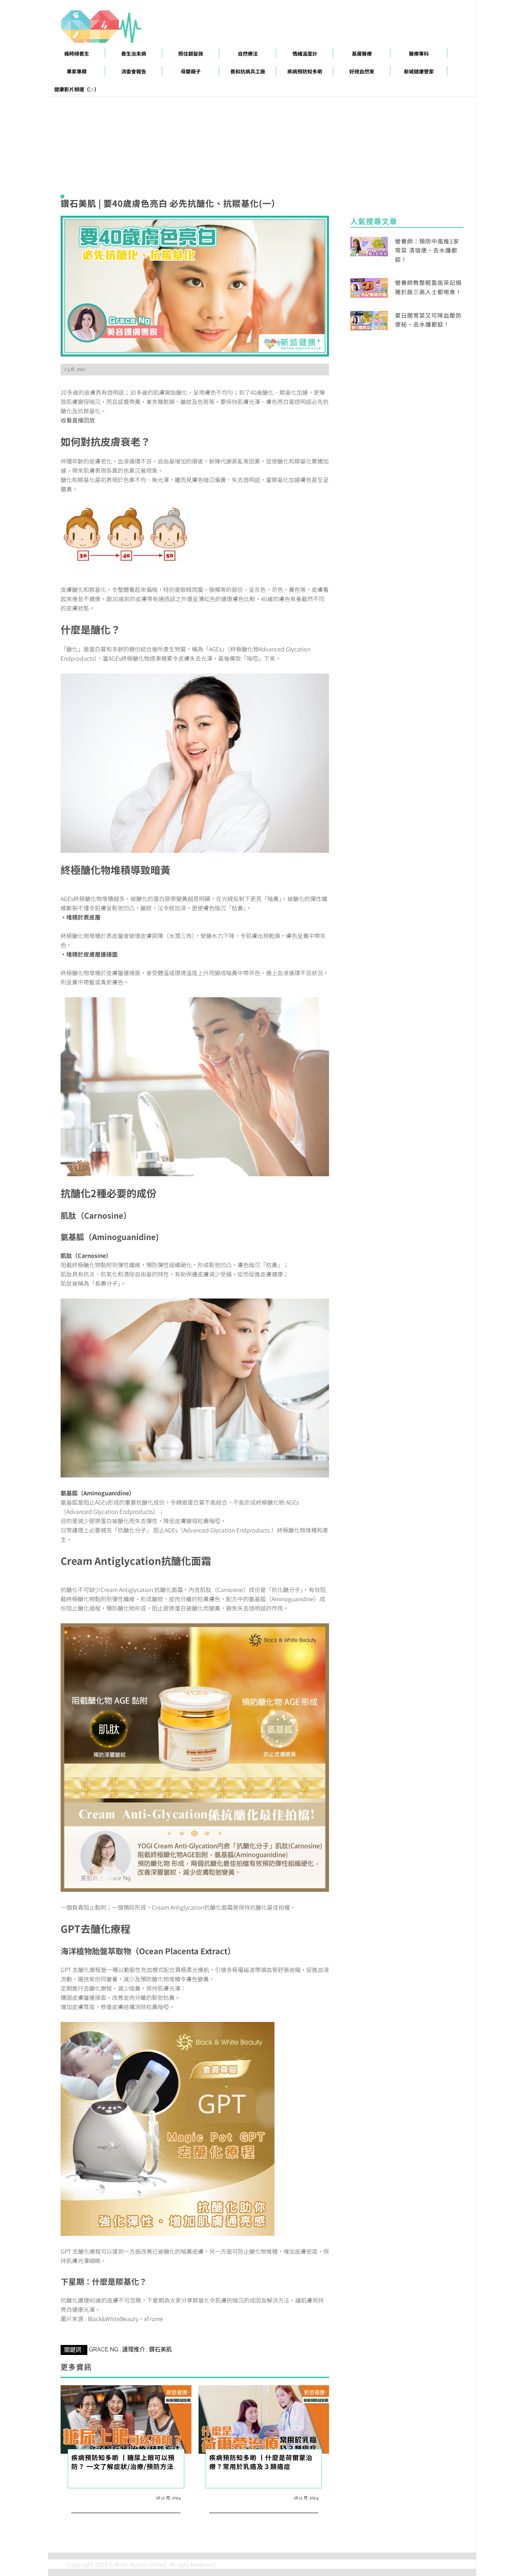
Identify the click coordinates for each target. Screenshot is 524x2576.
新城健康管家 (419, 71)
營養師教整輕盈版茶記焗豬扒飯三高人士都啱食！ (428, 287)
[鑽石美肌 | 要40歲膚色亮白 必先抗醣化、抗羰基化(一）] (195, 285)
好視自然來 (362, 71)
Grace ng (104, 2349)
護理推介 (134, 2349)
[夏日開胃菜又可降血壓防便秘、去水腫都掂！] (369, 319)
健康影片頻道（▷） (77, 89)
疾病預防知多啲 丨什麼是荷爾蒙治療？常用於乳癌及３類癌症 (261, 2462)
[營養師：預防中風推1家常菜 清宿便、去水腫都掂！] (369, 245)
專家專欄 (77, 71)
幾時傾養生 (77, 53)
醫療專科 (419, 53)
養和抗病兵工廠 (248, 71)
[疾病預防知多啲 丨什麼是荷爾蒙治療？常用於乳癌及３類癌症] (264, 2419)
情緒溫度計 (305, 53)
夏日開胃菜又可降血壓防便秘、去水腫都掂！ (428, 320)
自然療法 (248, 53)
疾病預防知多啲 (305, 71)
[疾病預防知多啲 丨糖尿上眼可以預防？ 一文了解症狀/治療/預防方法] (126, 2419)
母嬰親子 (191, 71)
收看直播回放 (78, 420)
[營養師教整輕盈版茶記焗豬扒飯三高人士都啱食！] (369, 287)
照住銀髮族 (191, 53)
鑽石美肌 (160, 2349)
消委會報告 (134, 71)
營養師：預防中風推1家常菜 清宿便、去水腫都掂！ (427, 250)
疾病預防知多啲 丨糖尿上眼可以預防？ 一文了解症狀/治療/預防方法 (123, 2462)
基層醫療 (362, 53)
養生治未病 (134, 53)
